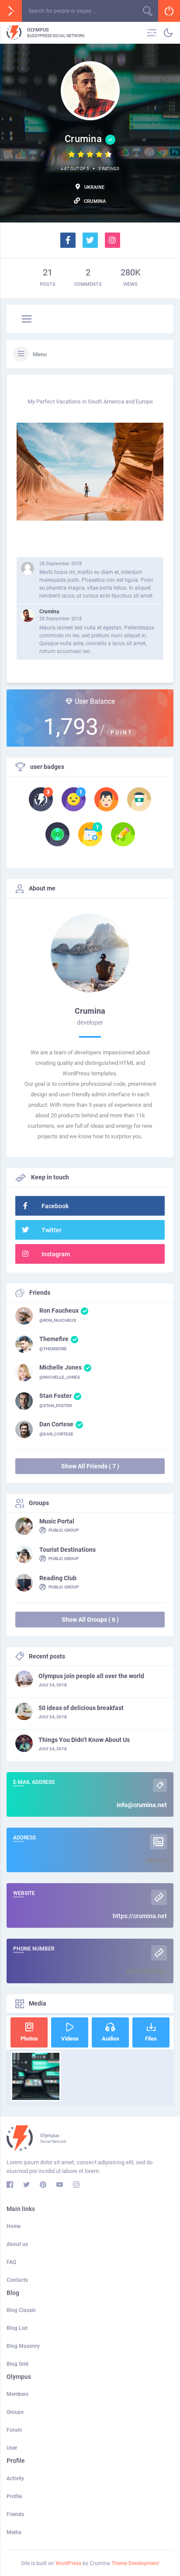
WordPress (68, 2563)
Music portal (57, 1521)
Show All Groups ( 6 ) (90, 1620)
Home (14, 2226)
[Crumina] (28, 615)
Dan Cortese (56, 1424)
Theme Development (135, 2563)
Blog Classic (21, 2310)
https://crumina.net (140, 1916)
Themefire (54, 1339)
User (12, 2448)
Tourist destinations (67, 1550)
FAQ (11, 2262)
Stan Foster (55, 1396)
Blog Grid (17, 2364)
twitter (52, 1230)
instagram (56, 1254)
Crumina (49, 612)
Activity (15, 2479)
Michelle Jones (61, 1367)
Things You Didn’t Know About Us (84, 1740)
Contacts (17, 2280)
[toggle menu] (27, 320)
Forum (14, 2430)
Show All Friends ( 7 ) (90, 1466)
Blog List (17, 2328)
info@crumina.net (142, 1805)
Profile (14, 2496)
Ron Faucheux (59, 1311)
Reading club (58, 1578)
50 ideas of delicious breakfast (81, 1708)
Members (17, 2394)
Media (14, 2532)
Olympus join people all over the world (91, 1676)
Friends (15, 2514)
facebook (55, 1206)
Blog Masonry (23, 2346)
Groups (15, 2412)
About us (17, 2244)
